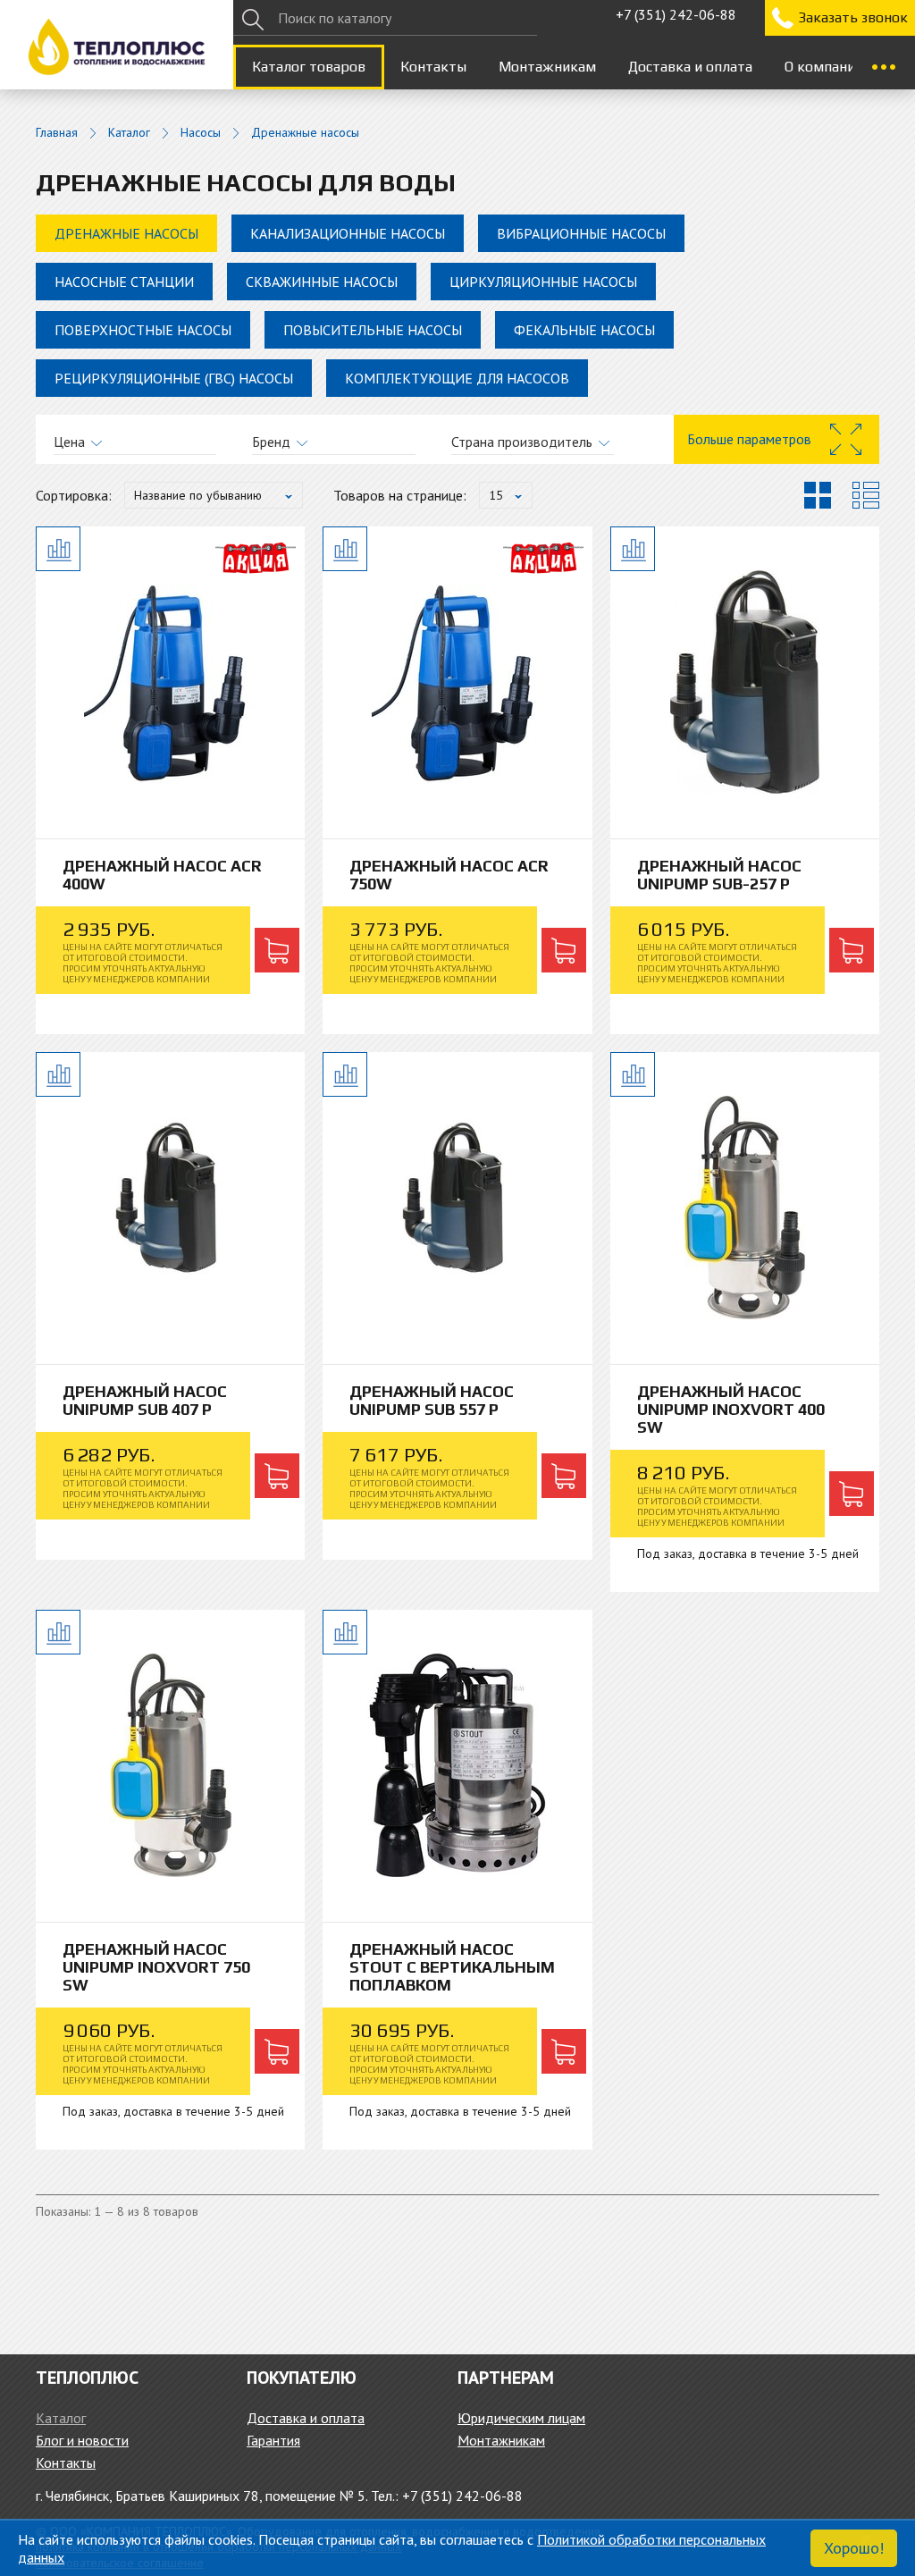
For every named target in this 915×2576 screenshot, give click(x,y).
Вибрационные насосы (581, 233)
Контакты (433, 67)
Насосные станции (124, 282)
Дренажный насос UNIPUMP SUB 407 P (145, 1400)
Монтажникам (547, 67)
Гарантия (273, 2440)
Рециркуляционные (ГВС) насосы (174, 378)
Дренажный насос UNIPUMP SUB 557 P (432, 1400)
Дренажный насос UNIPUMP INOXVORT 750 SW (156, 1967)
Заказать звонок (853, 17)
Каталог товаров (309, 67)
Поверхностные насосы (143, 330)
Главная (57, 133)
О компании (824, 67)
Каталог (129, 133)
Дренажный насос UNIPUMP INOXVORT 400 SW (731, 1409)
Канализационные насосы (348, 233)
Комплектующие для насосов (457, 378)
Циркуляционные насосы (543, 282)
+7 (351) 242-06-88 (676, 14)
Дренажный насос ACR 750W (449, 875)
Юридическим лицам (521, 2418)
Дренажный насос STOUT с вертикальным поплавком (452, 1967)
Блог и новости (82, 2440)
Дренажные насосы (126, 233)
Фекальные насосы (584, 330)
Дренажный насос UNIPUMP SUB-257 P (719, 875)
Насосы (201, 133)
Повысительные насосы (373, 330)
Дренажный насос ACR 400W (162, 875)
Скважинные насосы (322, 282)
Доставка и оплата (690, 67)
